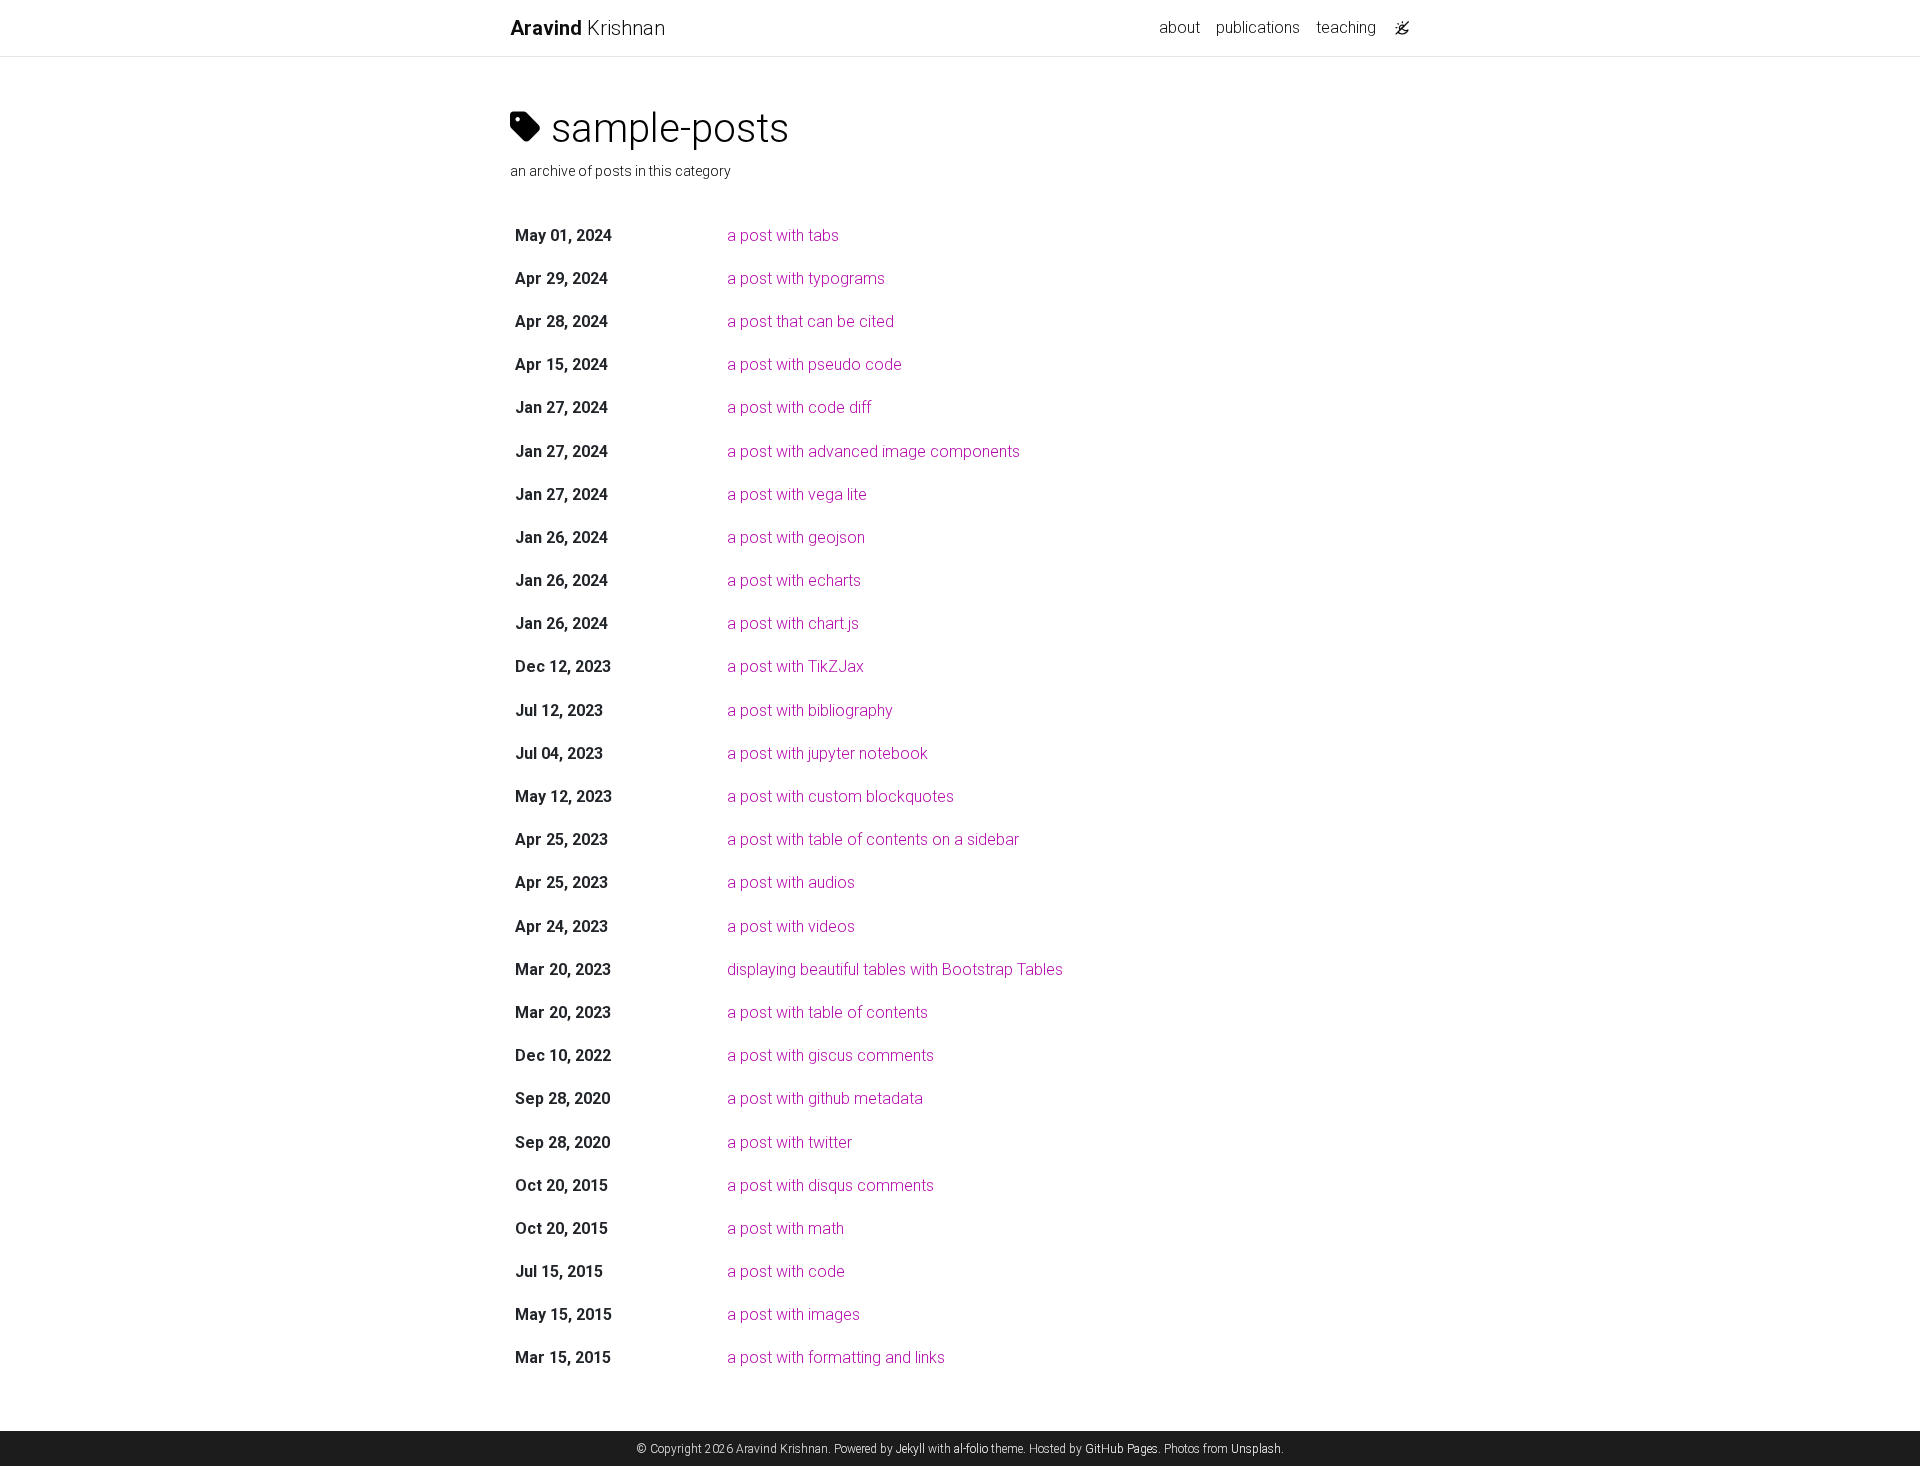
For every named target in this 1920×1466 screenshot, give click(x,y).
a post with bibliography (810, 710)
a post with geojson (796, 537)
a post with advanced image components (873, 451)
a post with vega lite (797, 494)
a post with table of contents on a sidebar (873, 839)
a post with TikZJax (795, 666)
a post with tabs (783, 235)
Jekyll (910, 1449)
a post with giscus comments (830, 1055)
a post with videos (791, 926)
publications (1258, 27)
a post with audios (791, 882)
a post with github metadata (825, 1098)
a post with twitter (789, 1142)
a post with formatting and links (836, 1357)
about (1179, 27)
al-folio (971, 1449)
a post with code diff (799, 407)
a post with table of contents (827, 1012)
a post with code (786, 1271)
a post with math (785, 1228)
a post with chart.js (793, 623)
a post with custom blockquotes (840, 796)
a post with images (793, 1314)
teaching (1346, 27)
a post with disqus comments (830, 1185)
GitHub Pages (1121, 1449)
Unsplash (1256, 1449)
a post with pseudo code (814, 364)
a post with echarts (794, 580)
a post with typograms (806, 278)
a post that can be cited (810, 321)
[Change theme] (1397, 22)
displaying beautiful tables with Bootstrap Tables (895, 969)
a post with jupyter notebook (827, 753)
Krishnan (587, 28)
